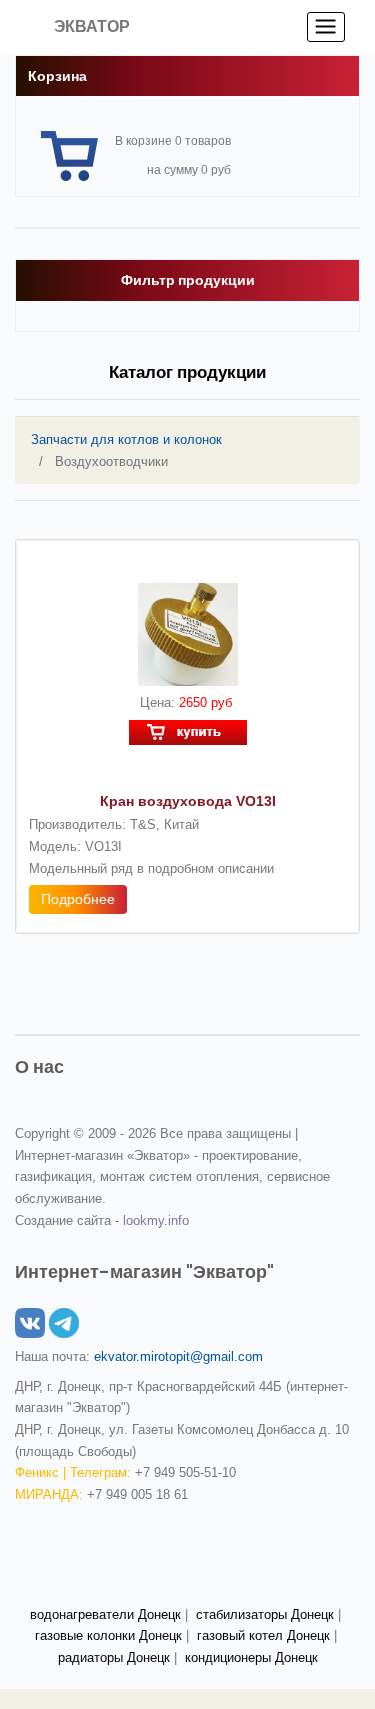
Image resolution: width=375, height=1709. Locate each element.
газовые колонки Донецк (108, 1635)
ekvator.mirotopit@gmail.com (178, 1356)
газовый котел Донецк (263, 1635)
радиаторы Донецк (114, 1657)
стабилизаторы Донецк (265, 1614)
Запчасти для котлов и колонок (126, 439)
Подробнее (78, 899)
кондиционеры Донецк (251, 1657)
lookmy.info (156, 1220)
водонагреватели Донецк (105, 1614)
